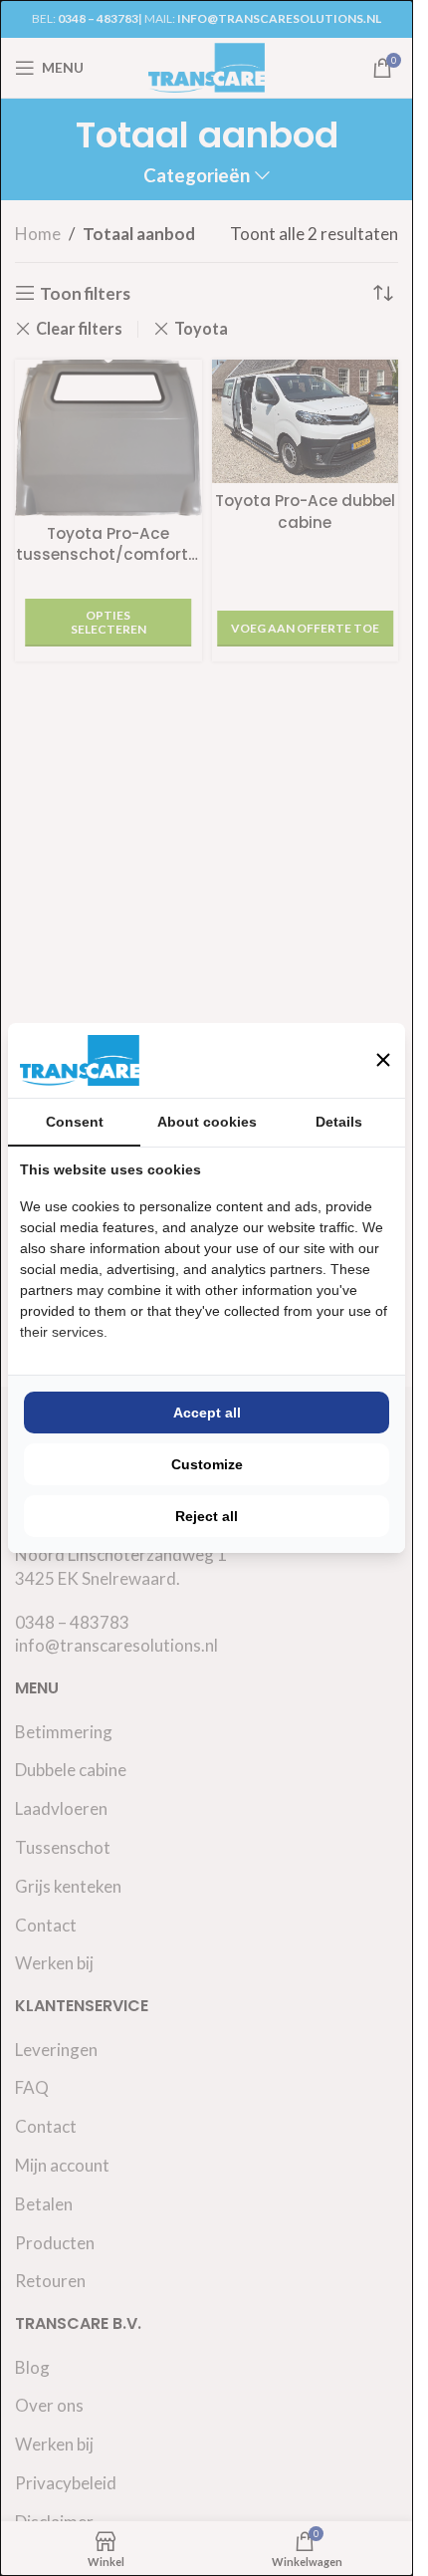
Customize (207, 1464)
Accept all (207, 1413)
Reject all (207, 1516)
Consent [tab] (75, 1122)
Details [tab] (339, 1122)
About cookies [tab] (207, 1122)
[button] (383, 1060)
